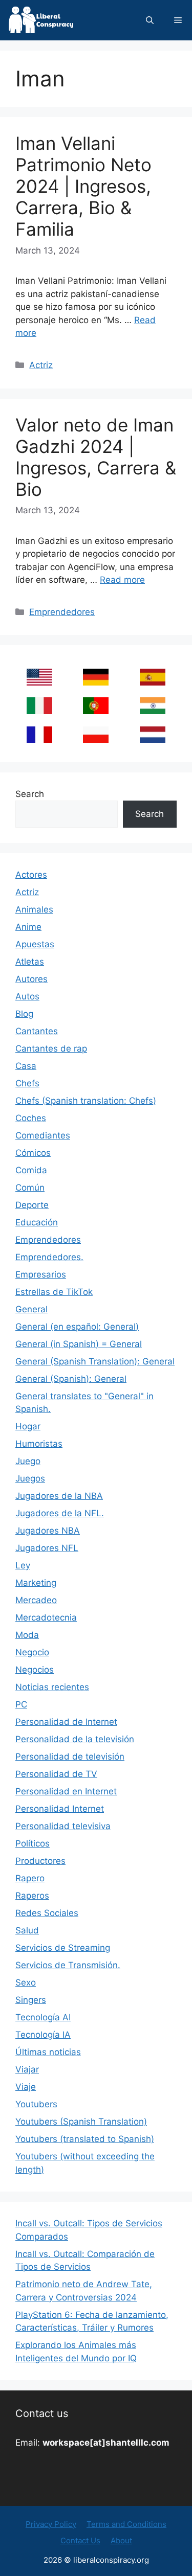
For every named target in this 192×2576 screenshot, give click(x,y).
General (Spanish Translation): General (95, 1361)
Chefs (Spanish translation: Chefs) (86, 1101)
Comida (31, 1170)
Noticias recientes (52, 1687)
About (121, 2540)
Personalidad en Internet (66, 1791)
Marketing (36, 1583)
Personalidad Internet (60, 1809)
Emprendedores (62, 612)
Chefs (27, 1083)
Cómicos (33, 1153)
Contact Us (80, 2540)
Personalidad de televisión (70, 1757)
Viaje (26, 2087)
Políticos (33, 1843)
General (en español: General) (77, 1327)
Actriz (41, 365)
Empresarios (41, 1274)
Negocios (35, 1670)
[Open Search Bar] (150, 20)
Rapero (30, 1878)
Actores (31, 875)
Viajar (27, 2069)
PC (21, 1704)
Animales (34, 909)
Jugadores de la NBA (59, 1496)
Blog (24, 1014)
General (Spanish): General (71, 1379)
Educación (37, 1222)
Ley (23, 1565)
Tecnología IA (43, 2035)
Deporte (32, 1205)
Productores (40, 1861)
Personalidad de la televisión (75, 1739)
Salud (27, 1930)
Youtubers (36, 2104)
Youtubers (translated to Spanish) (85, 2139)
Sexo (26, 1982)
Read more (122, 580)
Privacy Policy (51, 2524)
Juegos (30, 1478)
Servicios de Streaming (63, 1948)
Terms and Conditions (126, 2524)
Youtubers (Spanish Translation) (81, 2122)
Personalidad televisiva (63, 1826)
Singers (31, 2000)
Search (30, 794)
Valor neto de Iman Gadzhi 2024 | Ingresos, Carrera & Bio (96, 457)
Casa (26, 1066)
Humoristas (39, 1444)
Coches (31, 1118)
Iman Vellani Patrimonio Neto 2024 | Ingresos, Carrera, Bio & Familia (83, 186)
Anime (28, 927)
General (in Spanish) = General (79, 1344)
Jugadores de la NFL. (60, 1513)
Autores (31, 979)
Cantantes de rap (51, 1048)
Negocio (32, 1652)
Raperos (32, 1896)
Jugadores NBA (48, 1531)
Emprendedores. (49, 1257)
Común (30, 1188)
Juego (28, 1461)
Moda (27, 1635)
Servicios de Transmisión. (68, 1965)
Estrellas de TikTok (54, 1292)
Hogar (28, 1426)
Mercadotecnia (46, 1617)
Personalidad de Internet (66, 1722)
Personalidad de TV (56, 1774)
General (31, 1309)
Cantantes (37, 1031)
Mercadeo (36, 1600)
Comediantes (43, 1135)
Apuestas (35, 944)
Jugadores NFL (47, 1548)
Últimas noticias (48, 2052)
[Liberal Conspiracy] (40, 20)
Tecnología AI (43, 2017)
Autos (27, 996)
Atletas (30, 962)
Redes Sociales (47, 1913)
